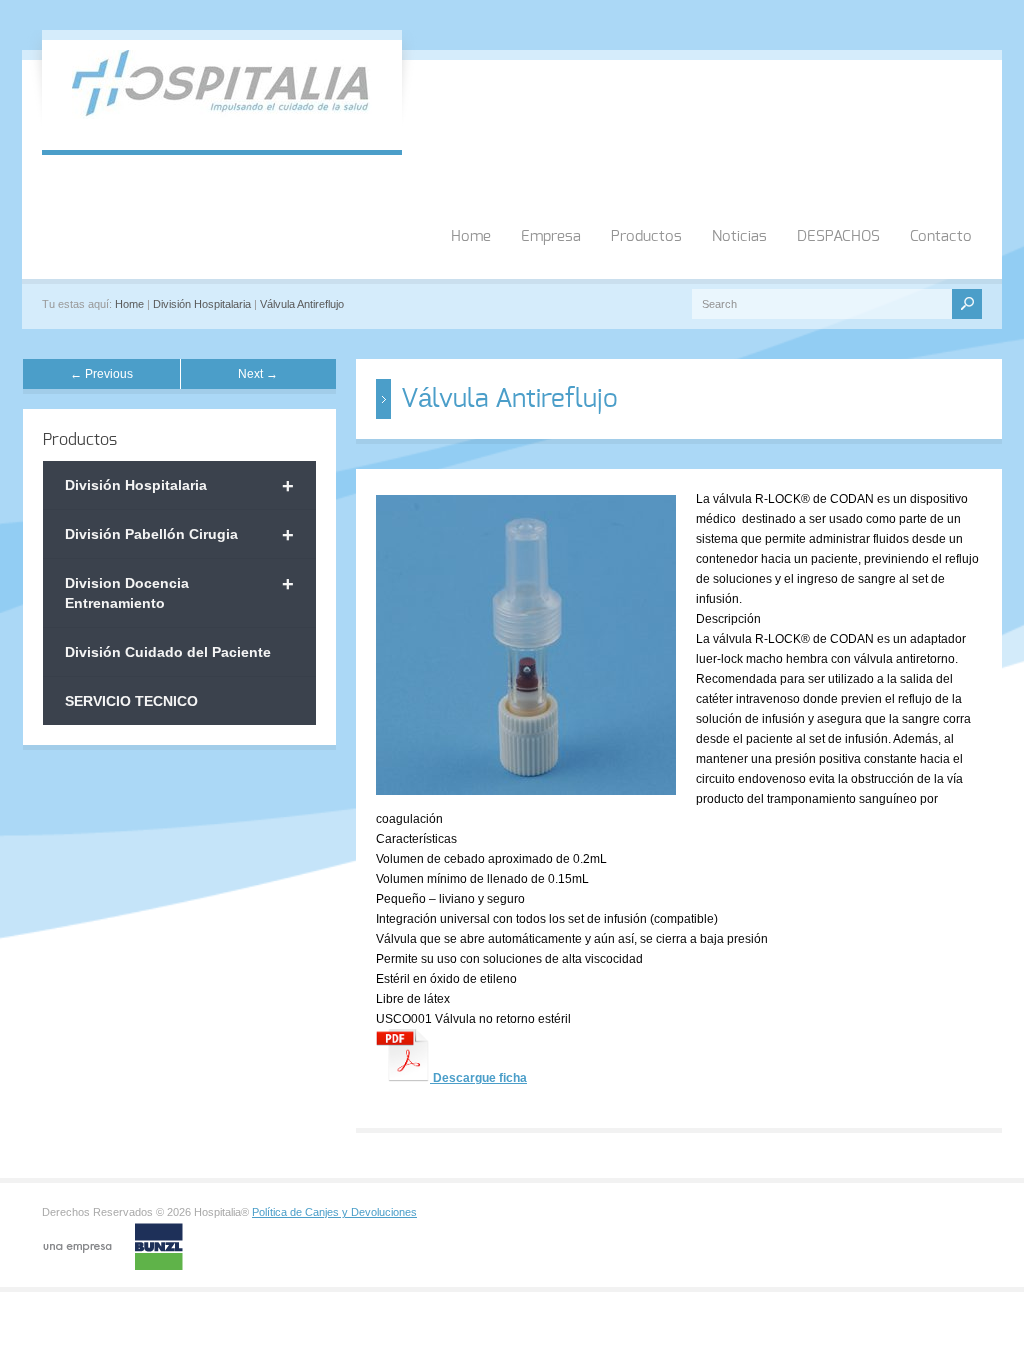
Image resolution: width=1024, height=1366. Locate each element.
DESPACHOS (838, 236)
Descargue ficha (478, 1078)
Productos (646, 236)
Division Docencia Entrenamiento (179, 592)
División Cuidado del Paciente (168, 652)
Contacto (941, 236)
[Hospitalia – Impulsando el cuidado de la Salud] (222, 115)
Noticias (739, 236)
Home (471, 236)
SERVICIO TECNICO (131, 701)
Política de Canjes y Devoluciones (334, 1212)
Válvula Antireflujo (302, 304)
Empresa (551, 236)
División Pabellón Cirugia (179, 535)
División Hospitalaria (202, 304)
